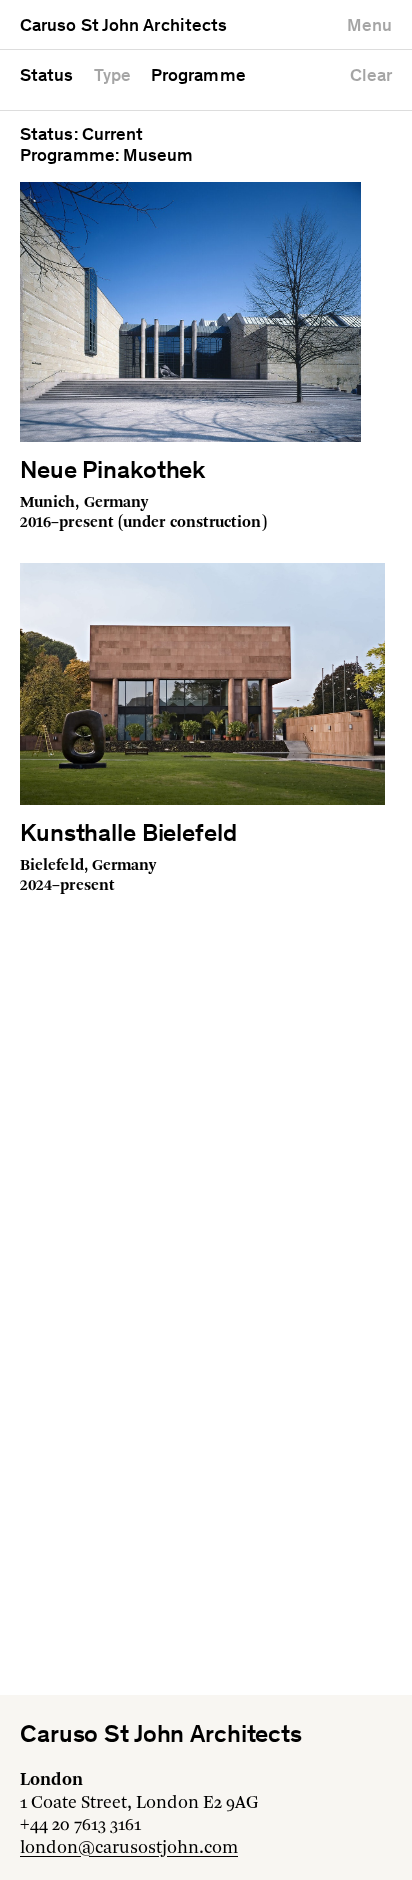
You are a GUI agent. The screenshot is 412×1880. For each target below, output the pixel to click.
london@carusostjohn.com (129, 1848)
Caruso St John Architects (123, 27)
